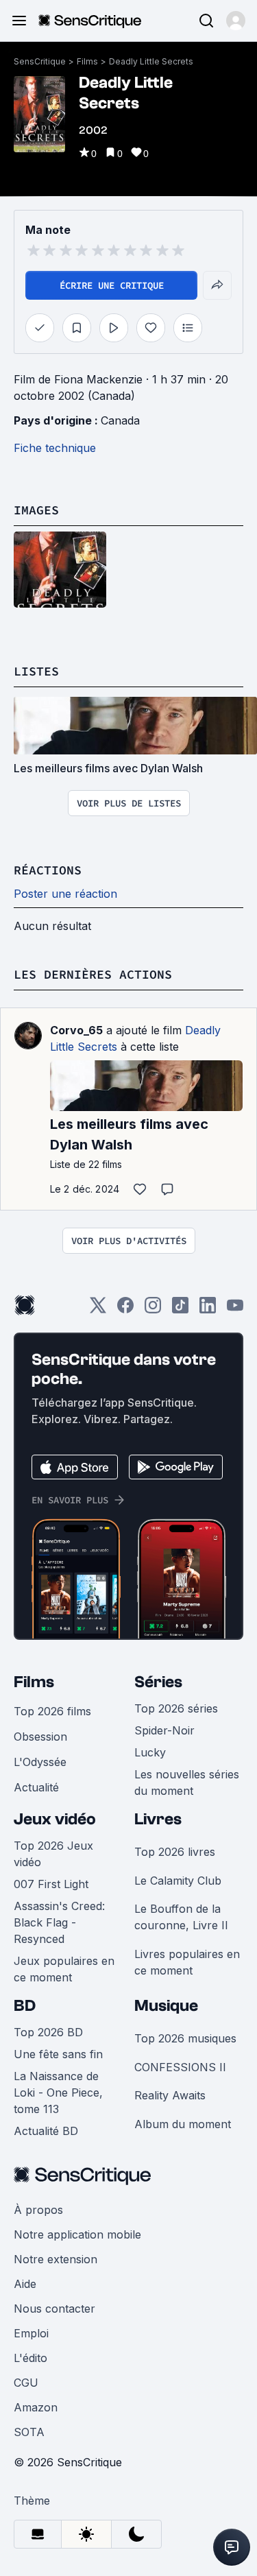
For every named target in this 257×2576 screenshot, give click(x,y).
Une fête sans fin (58, 2054)
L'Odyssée (40, 1762)
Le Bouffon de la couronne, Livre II (181, 1917)
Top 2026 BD (48, 2032)
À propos (38, 2210)
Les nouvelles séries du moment (187, 1782)
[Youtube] (235, 1310)
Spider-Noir (164, 1730)
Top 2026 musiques (185, 2038)
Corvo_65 (76, 1030)
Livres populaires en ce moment (187, 1962)
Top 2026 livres (175, 1852)
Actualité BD (46, 2131)
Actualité (36, 1787)
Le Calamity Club (178, 1881)
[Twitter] (98, 1310)
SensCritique (40, 61)
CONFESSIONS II (180, 2067)
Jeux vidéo (55, 1819)
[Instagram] (153, 1310)
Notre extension (56, 2259)
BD (25, 2006)
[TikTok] (180, 1310)
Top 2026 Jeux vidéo (53, 1854)
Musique (166, 2006)
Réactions (48, 870)
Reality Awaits (170, 2095)
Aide (25, 2284)
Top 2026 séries (176, 1708)
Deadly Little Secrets (151, 61)
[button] (236, 21)
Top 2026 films (52, 1711)
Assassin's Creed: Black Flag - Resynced (59, 1922)
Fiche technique (55, 448)
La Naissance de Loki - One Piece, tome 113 (58, 2092)
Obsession (40, 1737)
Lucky (150, 1752)
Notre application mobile (77, 2234)
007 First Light (51, 1884)
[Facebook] (125, 1310)
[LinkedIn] (208, 1310)
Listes (36, 671)
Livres (158, 1819)
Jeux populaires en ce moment (64, 1969)
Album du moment (183, 2124)
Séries (158, 1682)
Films (87, 61)
